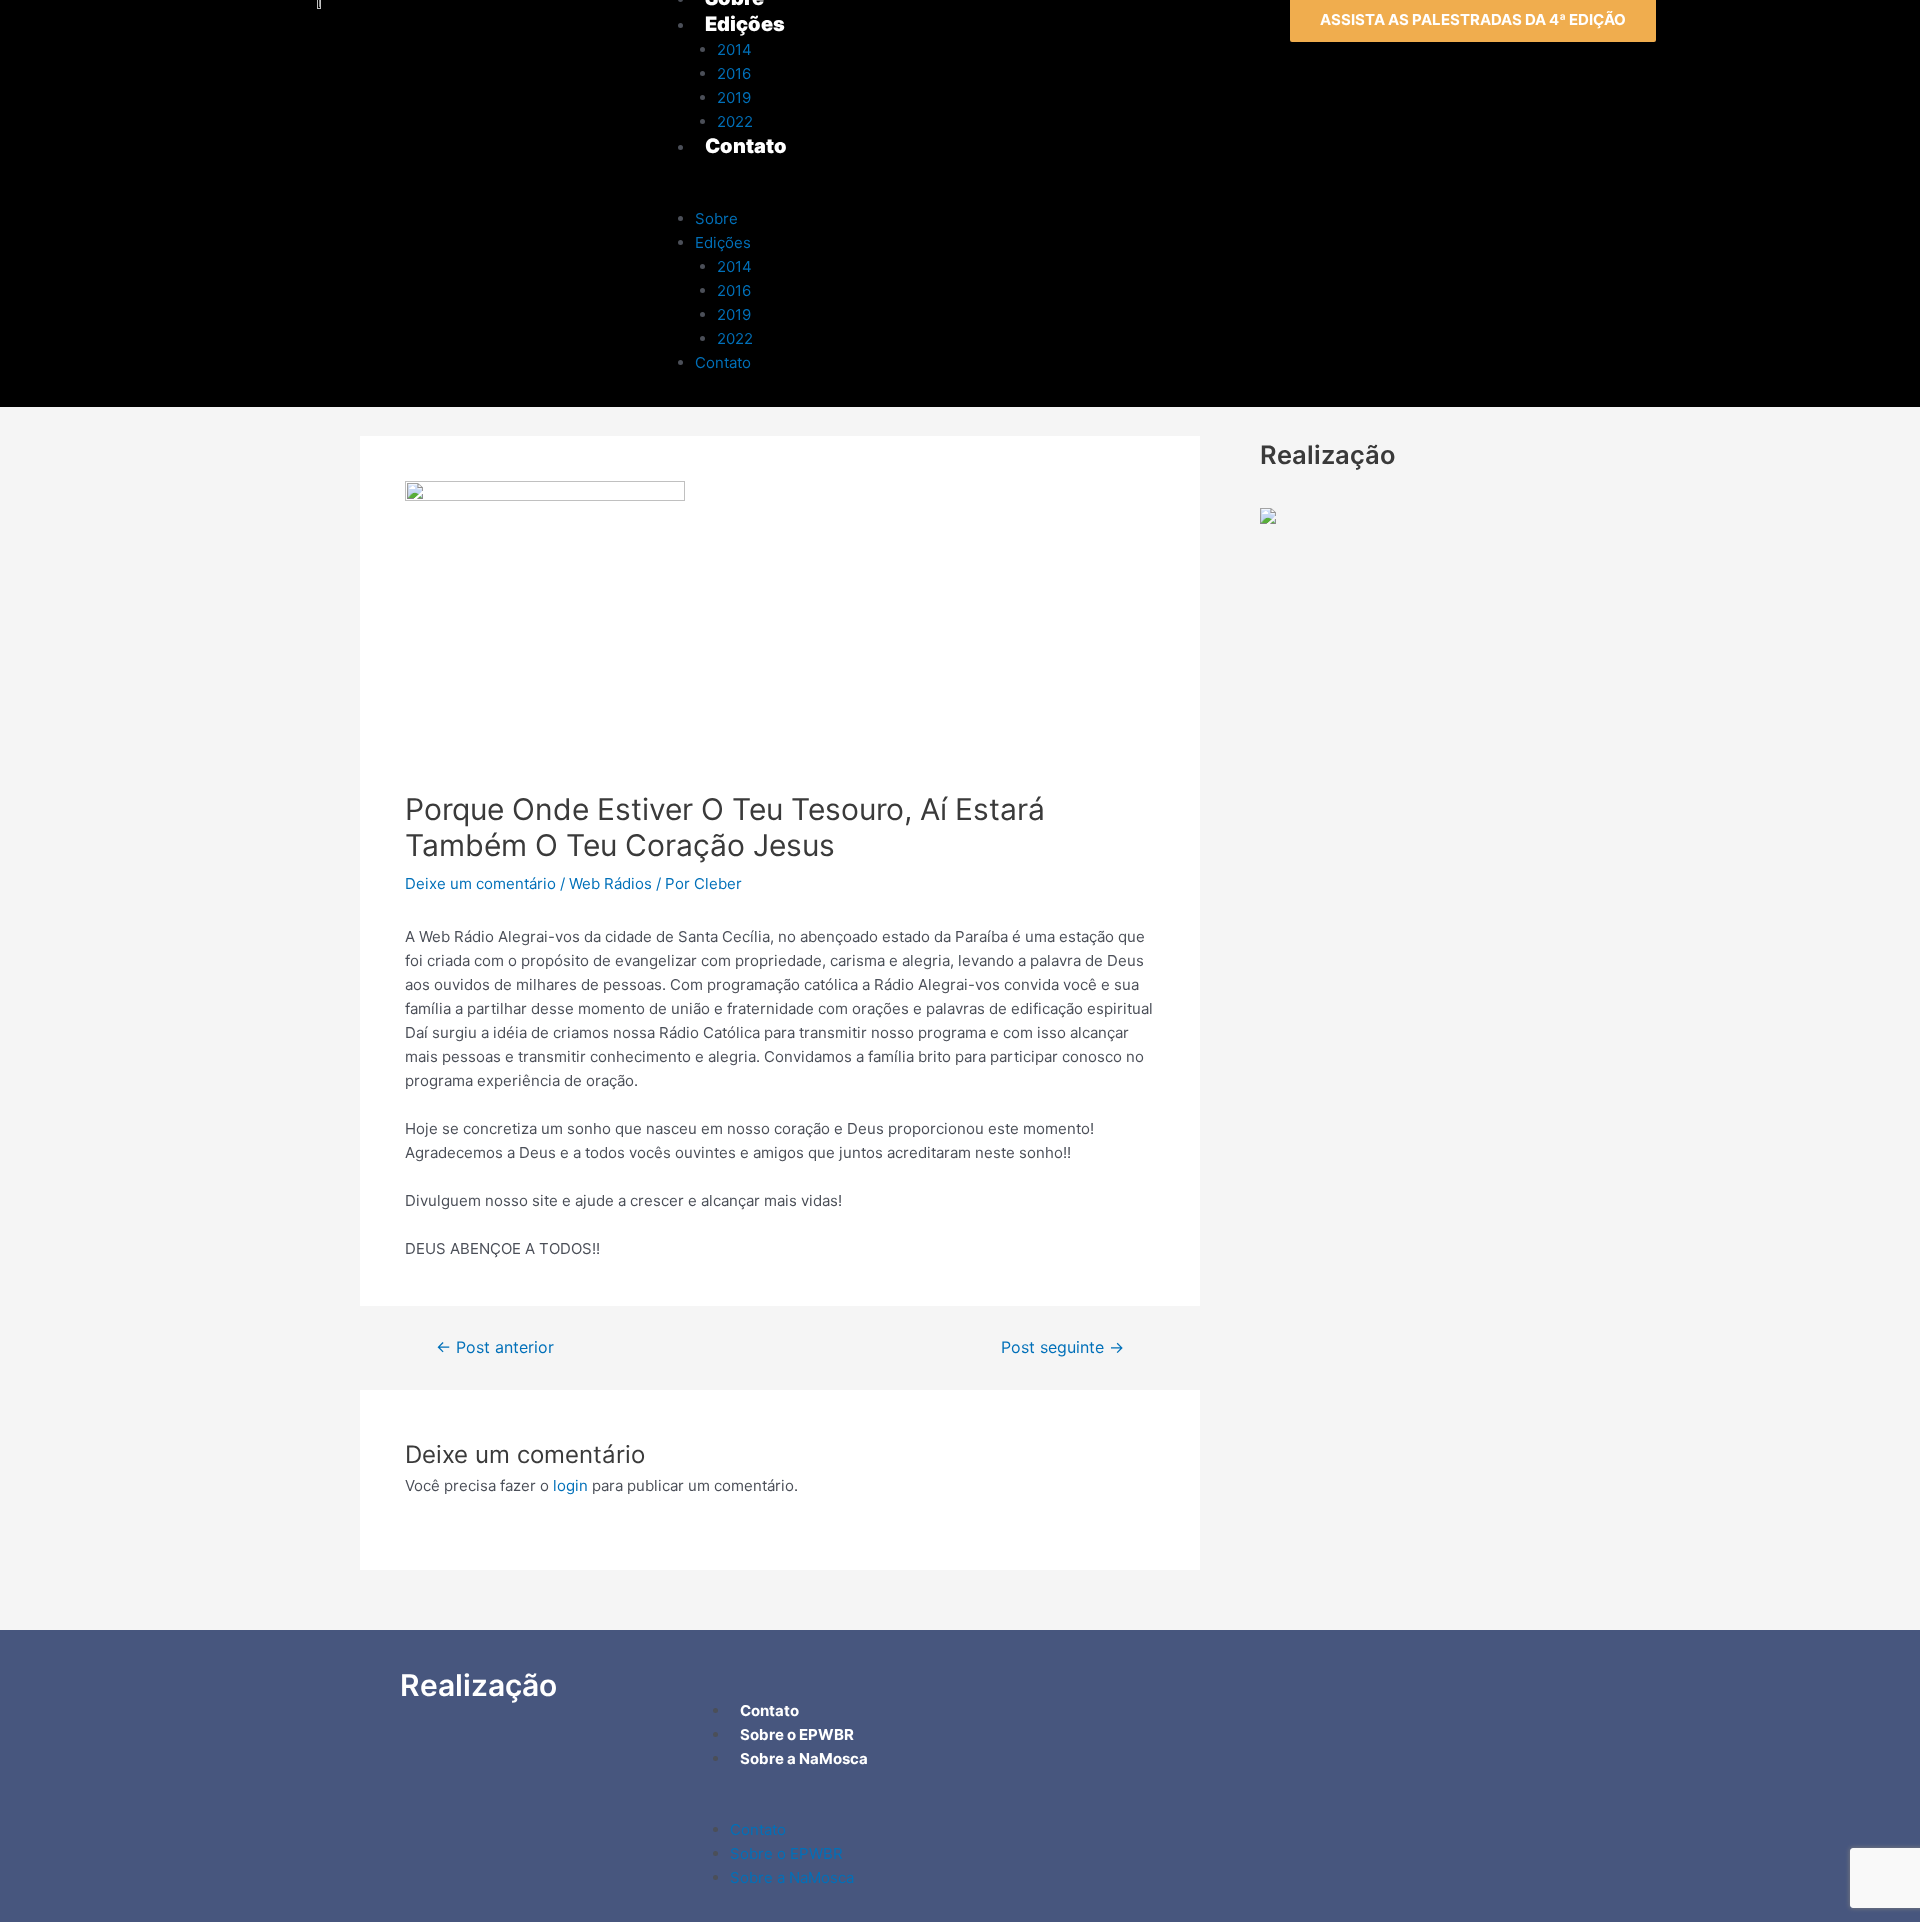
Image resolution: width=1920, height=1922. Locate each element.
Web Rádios (610, 883)
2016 (734, 290)
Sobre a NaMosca (792, 1877)
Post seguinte (1062, 1348)
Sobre (716, 218)
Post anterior (495, 1348)
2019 (734, 314)
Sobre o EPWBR (786, 1853)
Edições (723, 242)
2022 (735, 338)
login (570, 1485)
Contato (723, 362)
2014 (734, 266)
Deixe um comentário (480, 883)
